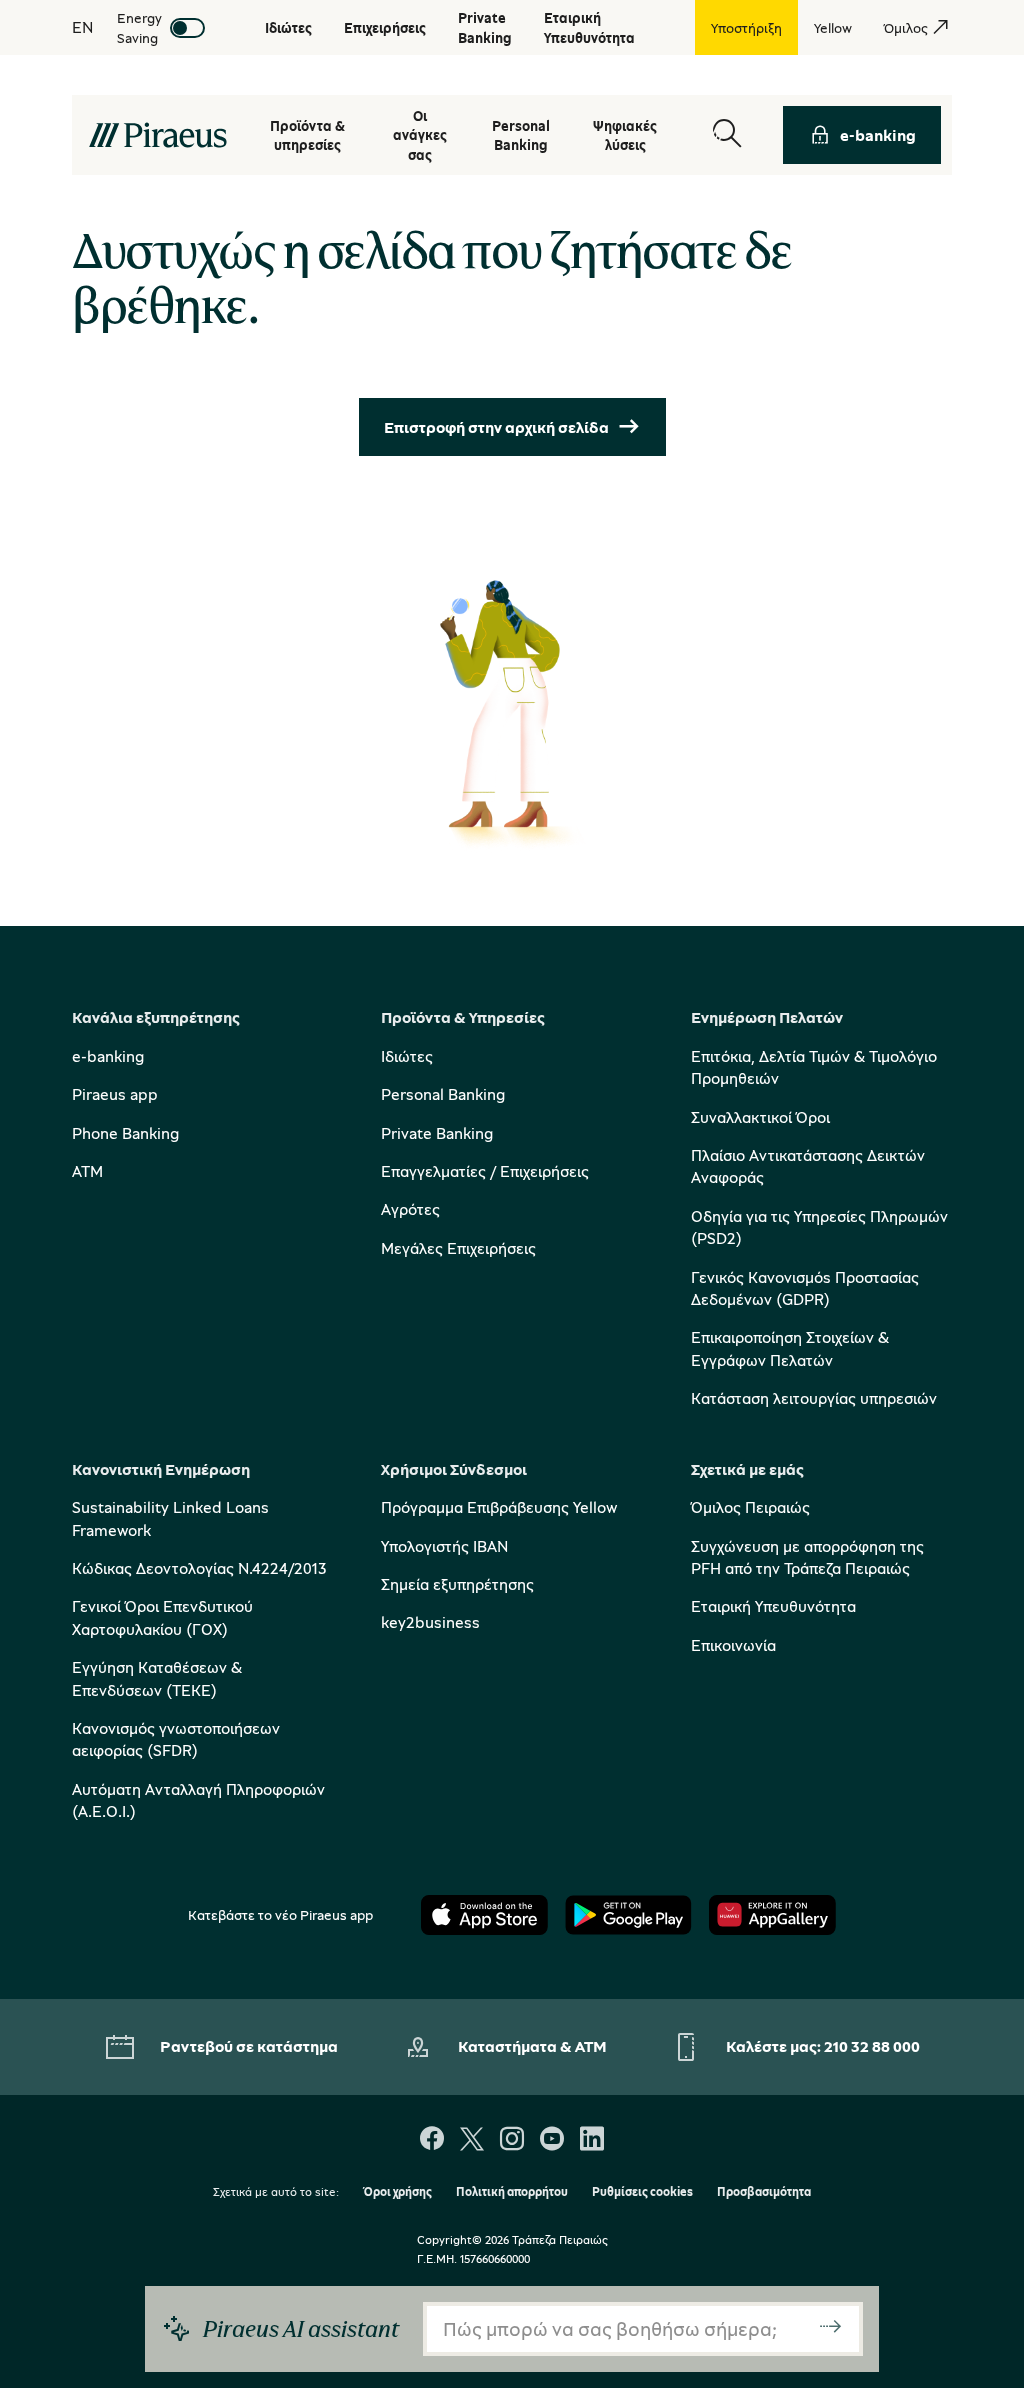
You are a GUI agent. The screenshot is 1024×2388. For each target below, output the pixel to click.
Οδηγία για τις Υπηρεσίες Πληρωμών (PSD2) (819, 1227)
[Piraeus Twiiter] (472, 2140)
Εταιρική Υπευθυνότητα (773, 1606)
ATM (87, 1171)
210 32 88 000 (872, 2046)
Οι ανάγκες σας (420, 135)
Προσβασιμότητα (764, 2192)
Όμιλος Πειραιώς (750, 1507)
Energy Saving (139, 27)
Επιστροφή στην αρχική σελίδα (496, 427)
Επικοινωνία (733, 1645)
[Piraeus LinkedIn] (592, 2140)
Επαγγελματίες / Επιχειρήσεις (485, 1171)
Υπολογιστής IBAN (444, 1546)
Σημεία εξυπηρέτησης (457, 1584)
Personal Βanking (521, 135)
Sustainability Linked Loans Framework (170, 1518)
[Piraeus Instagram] (512, 2140)
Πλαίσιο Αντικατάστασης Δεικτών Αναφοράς (808, 1166)
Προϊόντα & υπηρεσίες (307, 135)
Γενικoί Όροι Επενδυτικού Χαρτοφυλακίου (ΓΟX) (162, 1617)
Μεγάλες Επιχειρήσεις (458, 1248)
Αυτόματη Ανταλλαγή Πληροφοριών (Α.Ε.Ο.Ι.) (198, 1800)
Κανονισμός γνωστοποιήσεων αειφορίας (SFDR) (176, 1739)
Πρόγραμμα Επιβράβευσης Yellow (499, 1507)
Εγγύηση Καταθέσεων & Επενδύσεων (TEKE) (157, 1678)
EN (82, 27)
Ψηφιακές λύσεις (625, 135)
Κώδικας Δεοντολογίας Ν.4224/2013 (199, 1568)
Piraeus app (115, 1094)
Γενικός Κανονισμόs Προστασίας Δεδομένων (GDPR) (805, 1288)
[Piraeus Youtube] (552, 2140)
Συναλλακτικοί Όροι (760, 1117)
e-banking (878, 135)
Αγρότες (410, 1209)
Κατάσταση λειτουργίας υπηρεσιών (814, 1398)
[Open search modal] (727, 134)
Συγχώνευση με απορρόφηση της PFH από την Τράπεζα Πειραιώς (807, 1557)
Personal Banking (443, 1094)
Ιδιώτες (407, 1056)
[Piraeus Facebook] (432, 2140)
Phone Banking (125, 1133)
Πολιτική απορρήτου (512, 2192)
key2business (430, 1622)
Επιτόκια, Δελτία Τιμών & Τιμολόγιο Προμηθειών (814, 1067)
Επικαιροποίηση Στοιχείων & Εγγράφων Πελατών (790, 1348)
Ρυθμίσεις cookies (642, 2192)
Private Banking (437, 1133)
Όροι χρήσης (397, 2192)
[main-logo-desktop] (157, 135)
